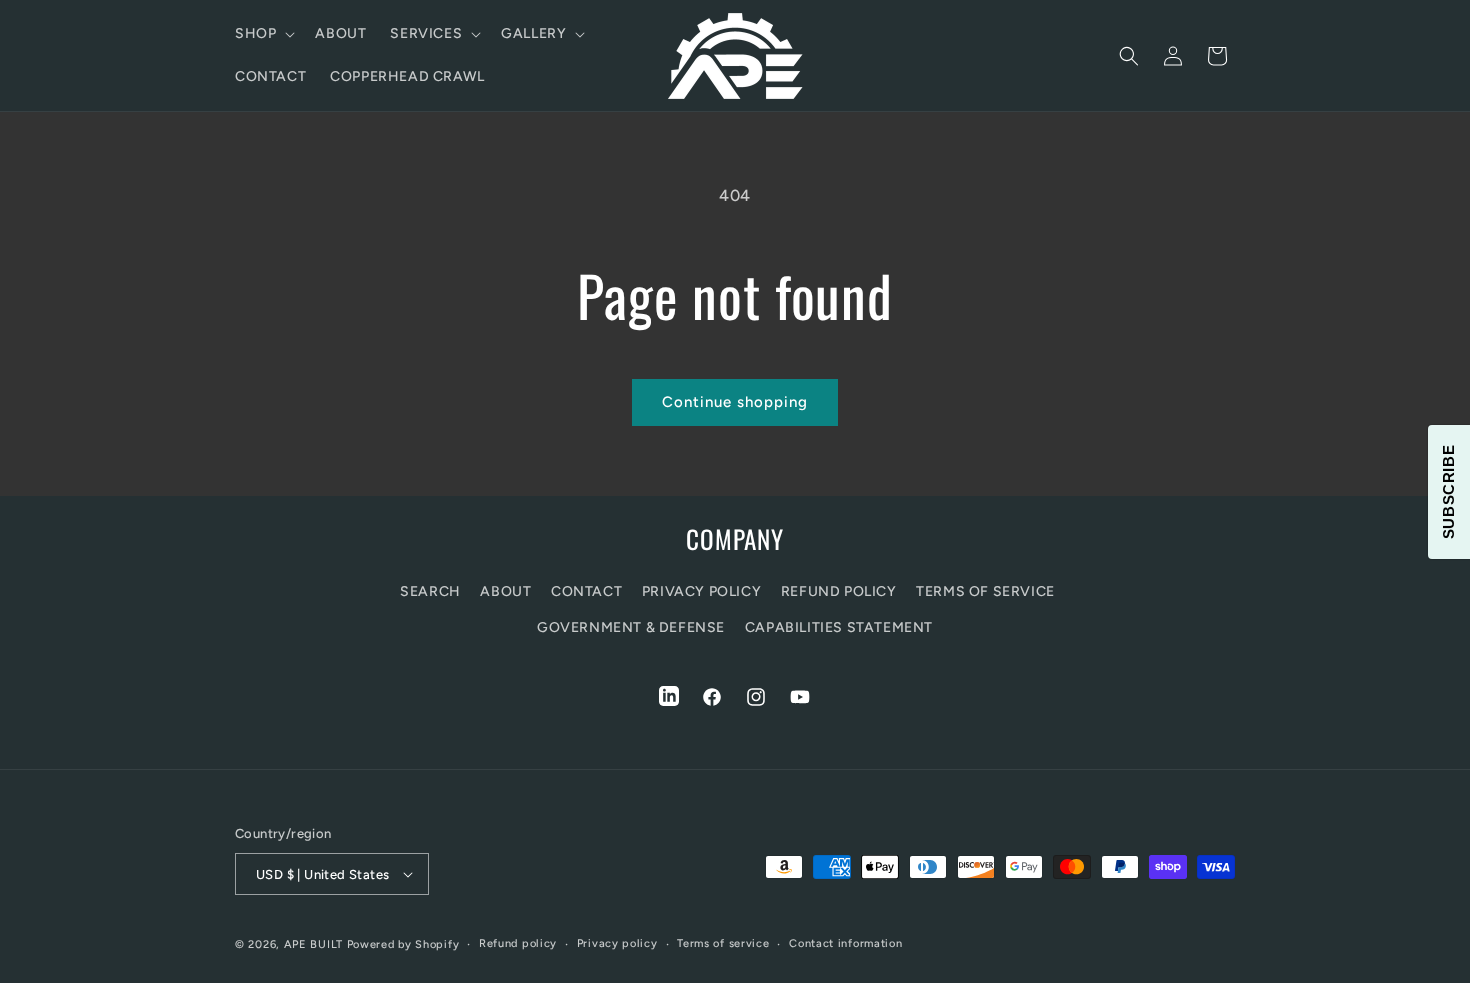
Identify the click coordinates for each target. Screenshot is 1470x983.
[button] (263, 34)
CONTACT (586, 591)
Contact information (845, 943)
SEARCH (430, 591)
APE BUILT (313, 944)
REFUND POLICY (839, 591)
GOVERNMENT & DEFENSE (631, 627)
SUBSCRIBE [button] (1448, 491)
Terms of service (723, 943)
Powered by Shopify (403, 944)
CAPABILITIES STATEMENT (839, 627)
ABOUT (505, 591)
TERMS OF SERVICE (985, 591)
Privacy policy (617, 943)
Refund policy (518, 943)
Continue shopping (735, 402)
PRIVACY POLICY (701, 591)
